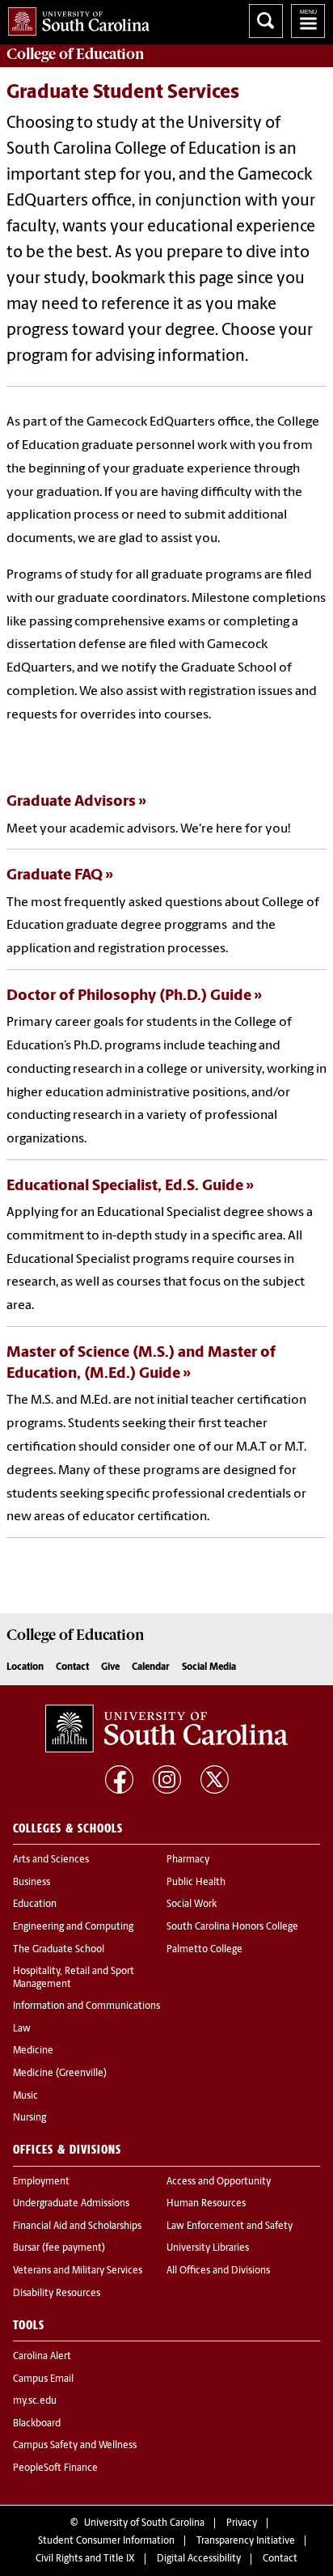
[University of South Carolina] (166, 1729)
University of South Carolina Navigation (308, 21)
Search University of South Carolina (266, 21)
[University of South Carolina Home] (75, 18)
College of (76, 54)
